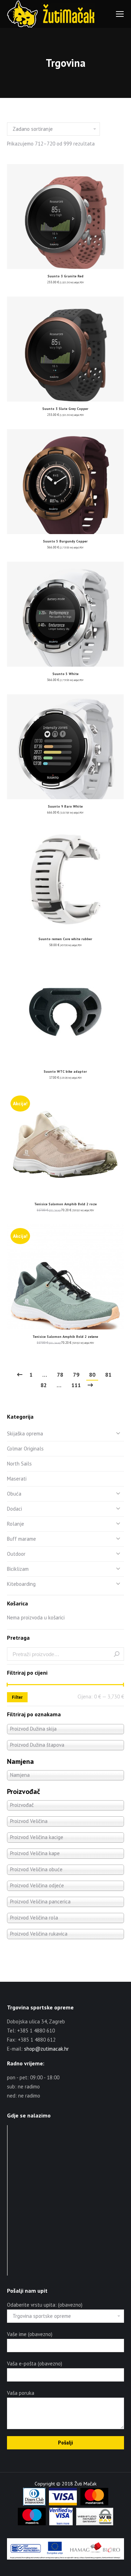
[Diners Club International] (34, 2504)
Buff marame (21, 1539)
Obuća (14, 1494)
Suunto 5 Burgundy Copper (65, 541)
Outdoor (16, 1554)
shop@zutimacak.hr (46, 2049)
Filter (17, 1697)
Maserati (17, 1479)
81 (108, 1375)
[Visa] (63, 2504)
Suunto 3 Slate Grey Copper (65, 409)
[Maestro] (32, 2524)
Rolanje (16, 1524)
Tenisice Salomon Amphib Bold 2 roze (65, 1204)
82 (44, 1385)
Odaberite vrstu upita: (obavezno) (45, 2305)
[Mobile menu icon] (120, 14)
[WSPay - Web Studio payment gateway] (95, 2524)
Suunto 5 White (65, 674)
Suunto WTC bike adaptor (65, 1071)
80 (92, 1375)
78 (60, 1375)
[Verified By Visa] (61, 2524)
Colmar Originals (25, 1449)
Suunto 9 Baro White (65, 806)
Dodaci (14, 1509)
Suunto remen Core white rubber (65, 939)
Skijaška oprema (25, 1434)
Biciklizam (18, 1569)
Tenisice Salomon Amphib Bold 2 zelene (65, 1337)
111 (76, 1385)
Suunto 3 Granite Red (65, 276)
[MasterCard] (94, 2504)
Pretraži (117, 1654)
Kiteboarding (21, 1584)
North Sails (19, 1464)
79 (76, 1375)
